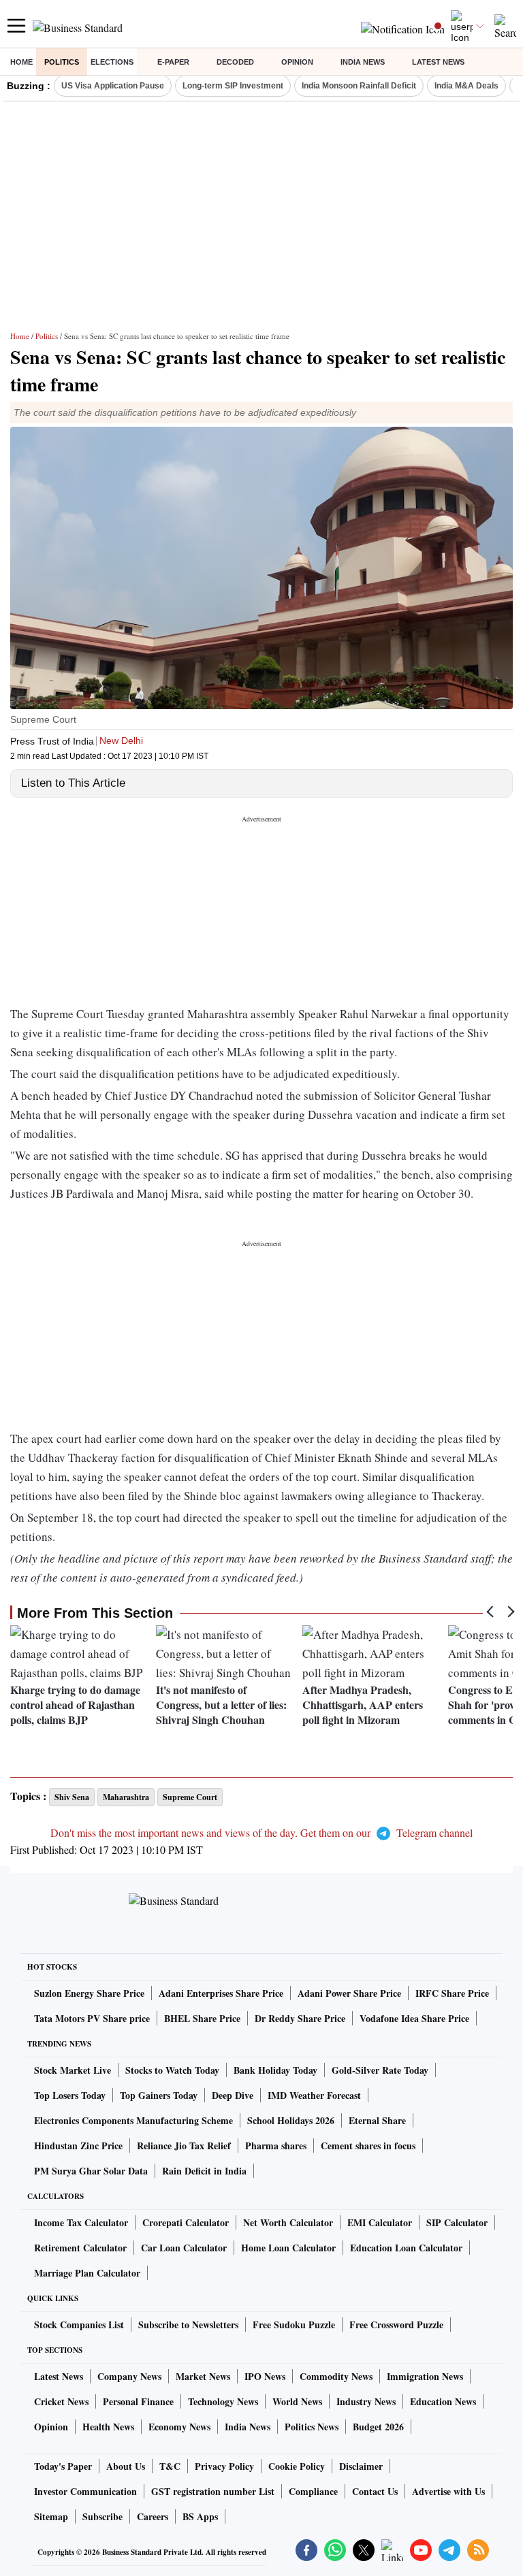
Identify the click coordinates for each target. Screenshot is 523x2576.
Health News (108, 2427)
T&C (170, 2466)
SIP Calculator (457, 2222)
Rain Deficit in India (204, 2171)
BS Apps (200, 2516)
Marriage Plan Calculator (87, 2273)
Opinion (297, 62)
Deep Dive (233, 2095)
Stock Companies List (79, 2325)
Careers (153, 2516)
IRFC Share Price (452, 1993)
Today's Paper (63, 2466)
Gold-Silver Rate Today (380, 2070)
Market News (203, 2376)
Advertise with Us (448, 2491)
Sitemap (51, 2516)
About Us (126, 2466)
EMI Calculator (380, 2222)
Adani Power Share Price (349, 1993)
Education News (443, 2401)
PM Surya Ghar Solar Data (91, 2171)
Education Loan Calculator (406, 2248)
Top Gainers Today (159, 2095)
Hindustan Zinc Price (78, 2146)
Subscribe (102, 2516)
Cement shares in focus (368, 2146)
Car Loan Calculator (184, 2248)
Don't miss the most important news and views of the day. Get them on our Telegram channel (261, 1832)
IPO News (265, 2376)
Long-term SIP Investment (233, 86)
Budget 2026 (378, 2427)
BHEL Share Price (202, 2018)
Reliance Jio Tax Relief (184, 2146)
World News (297, 2401)
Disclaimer (361, 2466)
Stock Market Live (73, 2070)
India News (363, 62)
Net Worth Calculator (288, 2222)
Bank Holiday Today (275, 2070)
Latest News (438, 62)
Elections (112, 62)
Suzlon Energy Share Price (89, 1993)
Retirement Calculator (80, 2248)
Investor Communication (85, 2491)
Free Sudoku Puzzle (294, 2325)
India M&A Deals (466, 86)
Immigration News (425, 2376)
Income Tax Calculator (81, 2222)
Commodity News (336, 2376)
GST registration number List (213, 2491)
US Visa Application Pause (113, 86)
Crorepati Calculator (186, 2222)
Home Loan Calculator (288, 2248)
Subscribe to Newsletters (188, 2325)
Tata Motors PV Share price (92, 2018)
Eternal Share (377, 2120)
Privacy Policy (224, 2466)
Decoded (235, 62)
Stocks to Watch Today (172, 2070)
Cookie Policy (297, 2466)
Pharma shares (276, 2146)
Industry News (366, 2401)
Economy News (179, 2427)
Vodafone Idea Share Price (414, 2018)
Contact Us (375, 2491)
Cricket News (61, 2401)
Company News (129, 2376)
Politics (62, 62)
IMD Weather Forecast (314, 2095)
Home (21, 62)
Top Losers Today (70, 2095)
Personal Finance (138, 2401)
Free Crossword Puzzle (396, 2325)
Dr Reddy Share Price (300, 2018)
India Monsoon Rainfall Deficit (359, 86)
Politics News (312, 2427)
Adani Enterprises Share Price (221, 1993)
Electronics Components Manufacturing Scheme (133, 2120)
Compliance (313, 2491)
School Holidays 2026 (291, 2120)
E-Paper (173, 62)
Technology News (223, 2401)
